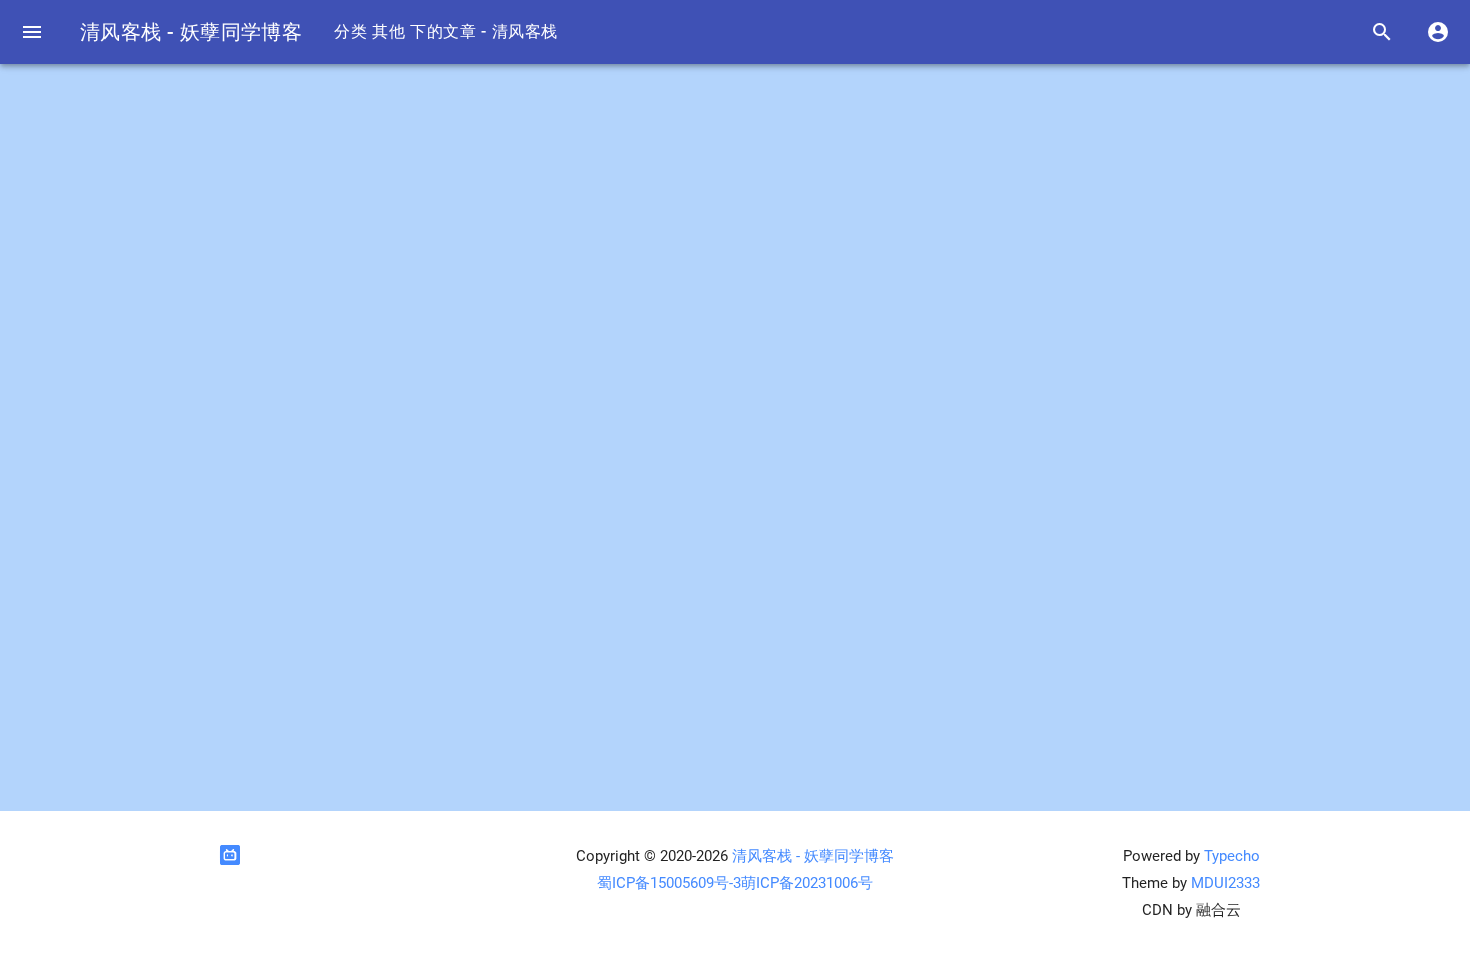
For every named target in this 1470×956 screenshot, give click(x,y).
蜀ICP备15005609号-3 (669, 883)
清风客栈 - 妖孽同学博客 (191, 32)
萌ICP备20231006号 (807, 883)
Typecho (1232, 856)
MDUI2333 (1225, 883)
